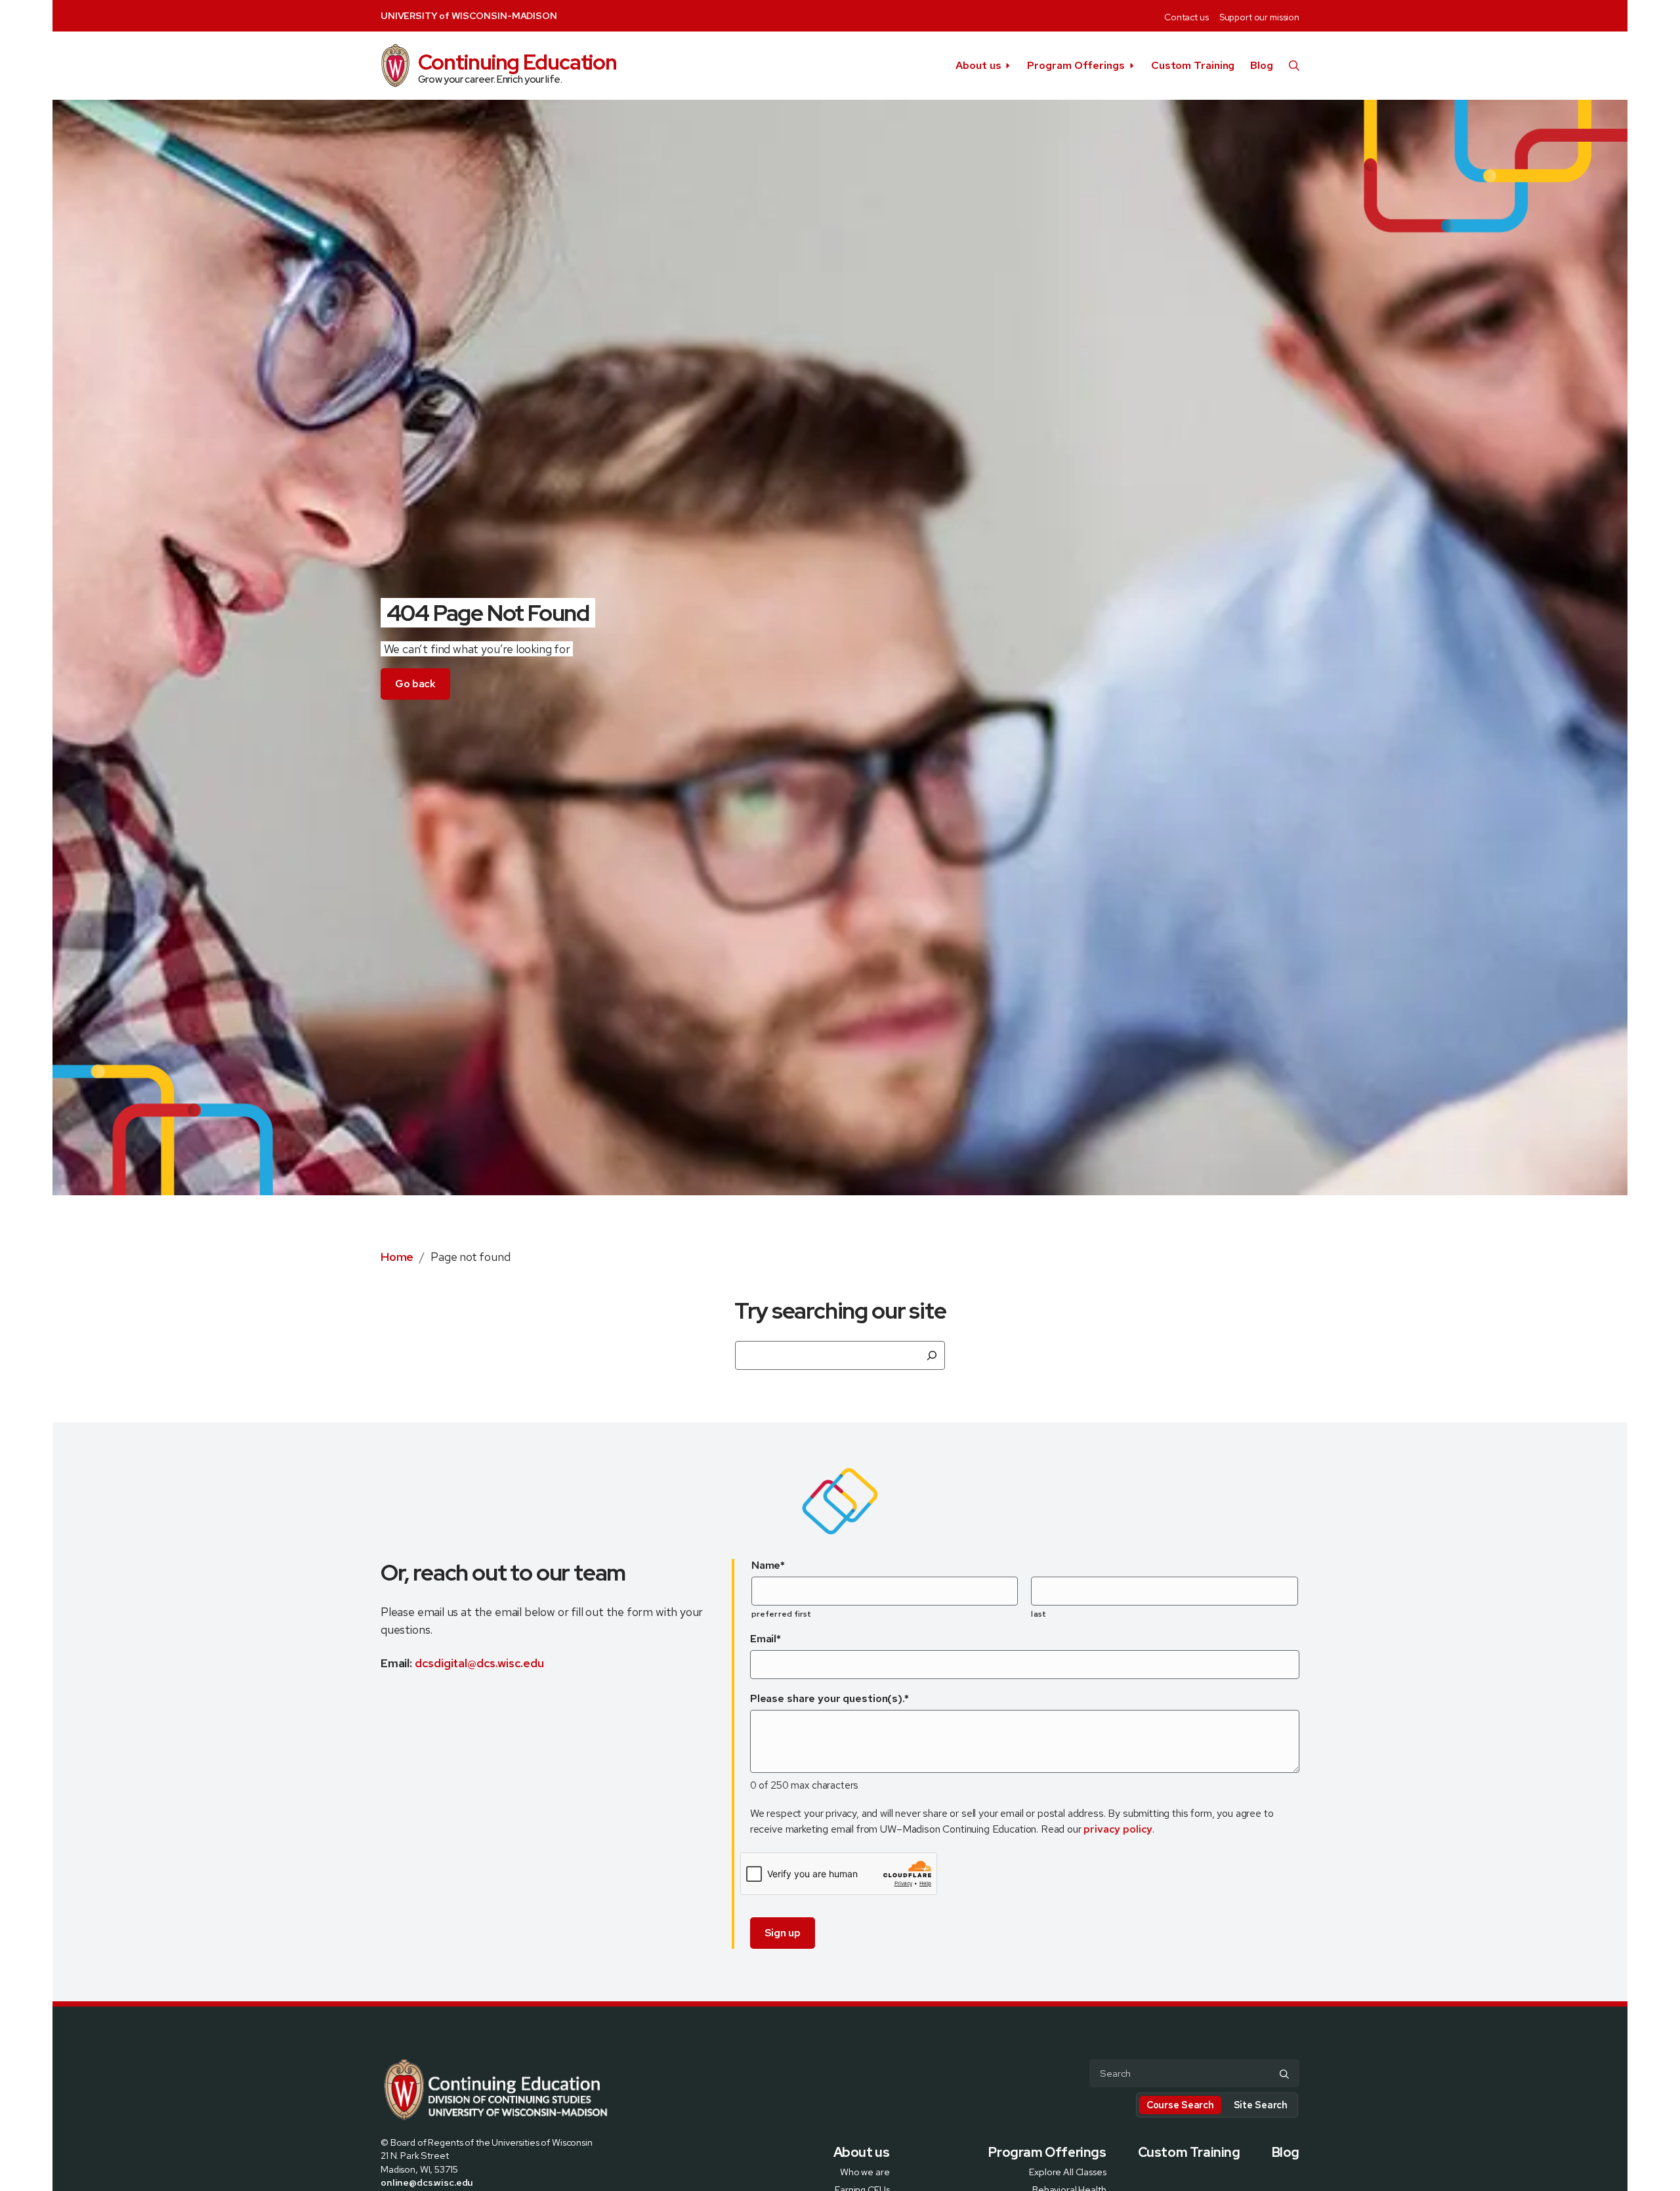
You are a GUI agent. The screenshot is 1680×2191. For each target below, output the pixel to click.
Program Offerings (1076, 65)
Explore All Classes (1067, 2171)
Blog (1262, 65)
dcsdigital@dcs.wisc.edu (479, 1663)
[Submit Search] (1284, 2074)
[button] (1294, 66)
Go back (415, 684)
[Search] (932, 1355)
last (1038, 1614)
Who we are (865, 2171)
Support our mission (1259, 17)
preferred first (782, 1614)
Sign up (783, 1933)
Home (397, 1257)
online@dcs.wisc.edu (427, 2182)
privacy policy (1118, 1829)
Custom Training (1193, 65)
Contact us (1186, 17)
